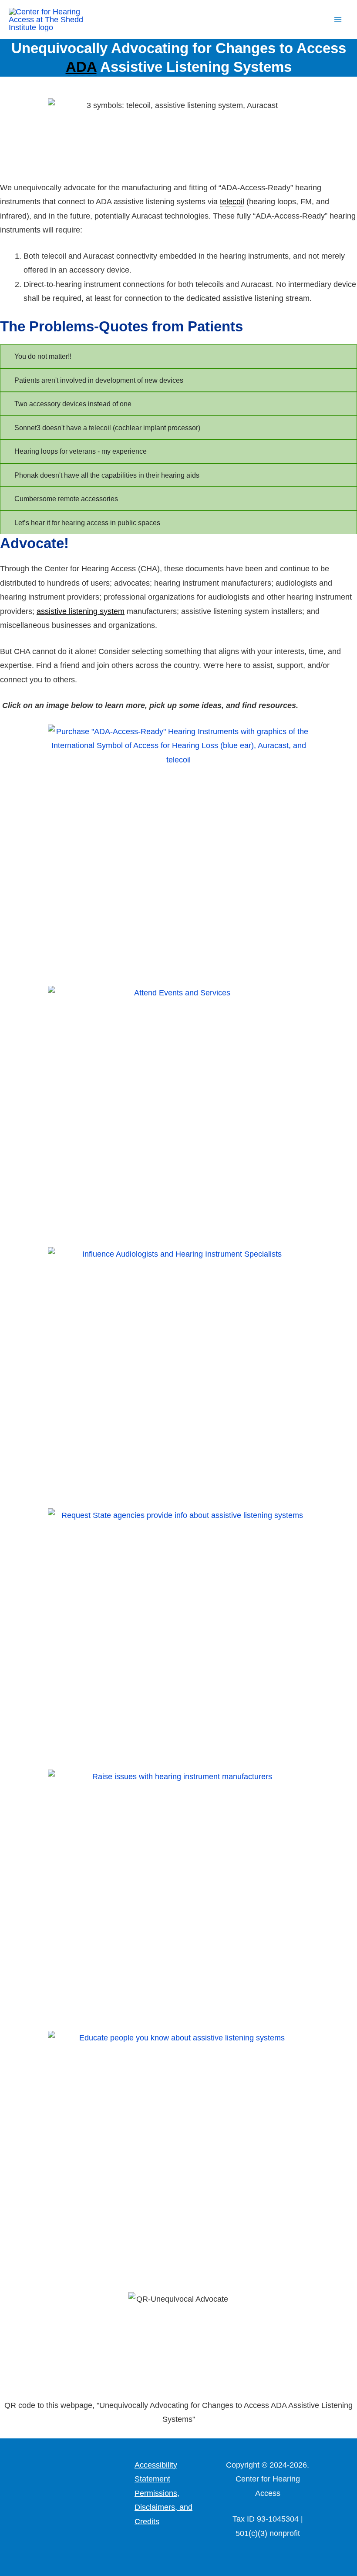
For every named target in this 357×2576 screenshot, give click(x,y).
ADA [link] (81, 67)
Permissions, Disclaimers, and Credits (163, 2507)
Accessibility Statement (156, 2472)
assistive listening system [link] (81, 611)
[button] (316, 20)
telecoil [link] (232, 202)
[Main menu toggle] (338, 20)
